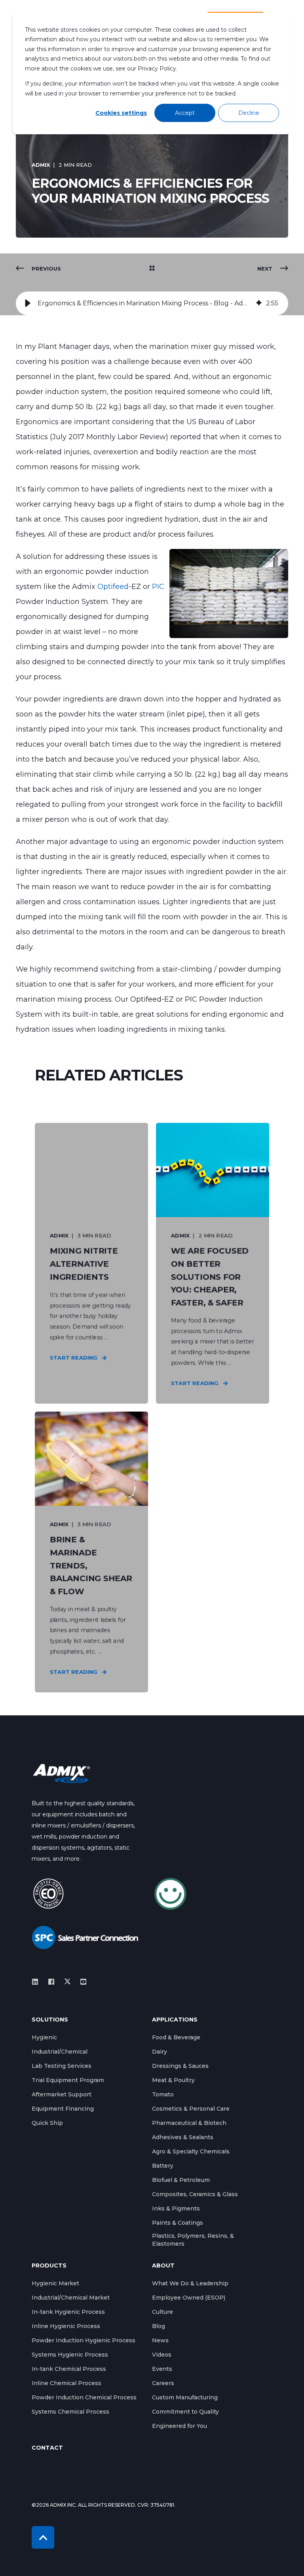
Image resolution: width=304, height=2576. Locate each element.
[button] (28, 303)
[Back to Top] (43, 2537)
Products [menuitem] (49, 2266)
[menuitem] (44, 2037)
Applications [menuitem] (175, 2020)
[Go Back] (152, 269)
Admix (41, 165)
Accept (185, 113)
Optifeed (113, 587)
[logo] (61, 1773)
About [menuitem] (163, 2266)
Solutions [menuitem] (50, 2020)
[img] (259, 303)
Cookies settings (121, 113)
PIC (158, 587)
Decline (249, 113)
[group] (152, 303)
